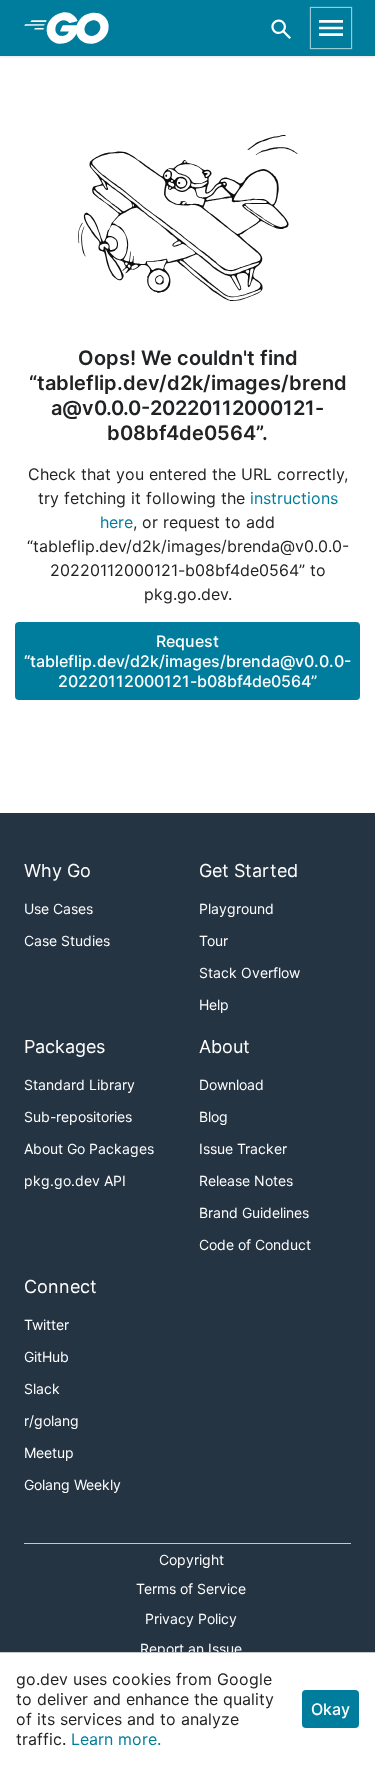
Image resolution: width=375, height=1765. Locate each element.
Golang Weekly (72, 1484)
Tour (213, 940)
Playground (236, 908)
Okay (330, 1709)
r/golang (51, 1420)
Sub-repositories (78, 1116)
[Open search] (281, 28)
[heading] (84, 28)
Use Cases (58, 908)
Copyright (191, 1559)
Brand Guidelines (254, 1212)
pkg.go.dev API (75, 1180)
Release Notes (246, 1180)
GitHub (46, 1356)
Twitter (46, 1324)
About (224, 1046)
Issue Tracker (243, 1148)
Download (231, 1084)
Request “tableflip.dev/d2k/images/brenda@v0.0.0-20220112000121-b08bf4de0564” (187, 661)
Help (214, 1004)
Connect (60, 1286)
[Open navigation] (331, 28)
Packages (64, 1046)
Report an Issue (191, 1648)
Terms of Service (191, 1588)
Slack (42, 1388)
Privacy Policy (191, 1618)
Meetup (49, 1452)
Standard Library (79, 1084)
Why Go (57, 870)
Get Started (248, 870)
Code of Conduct (255, 1244)
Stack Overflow (249, 972)
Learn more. (116, 1739)
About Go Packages (89, 1148)
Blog (213, 1116)
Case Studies (67, 940)
